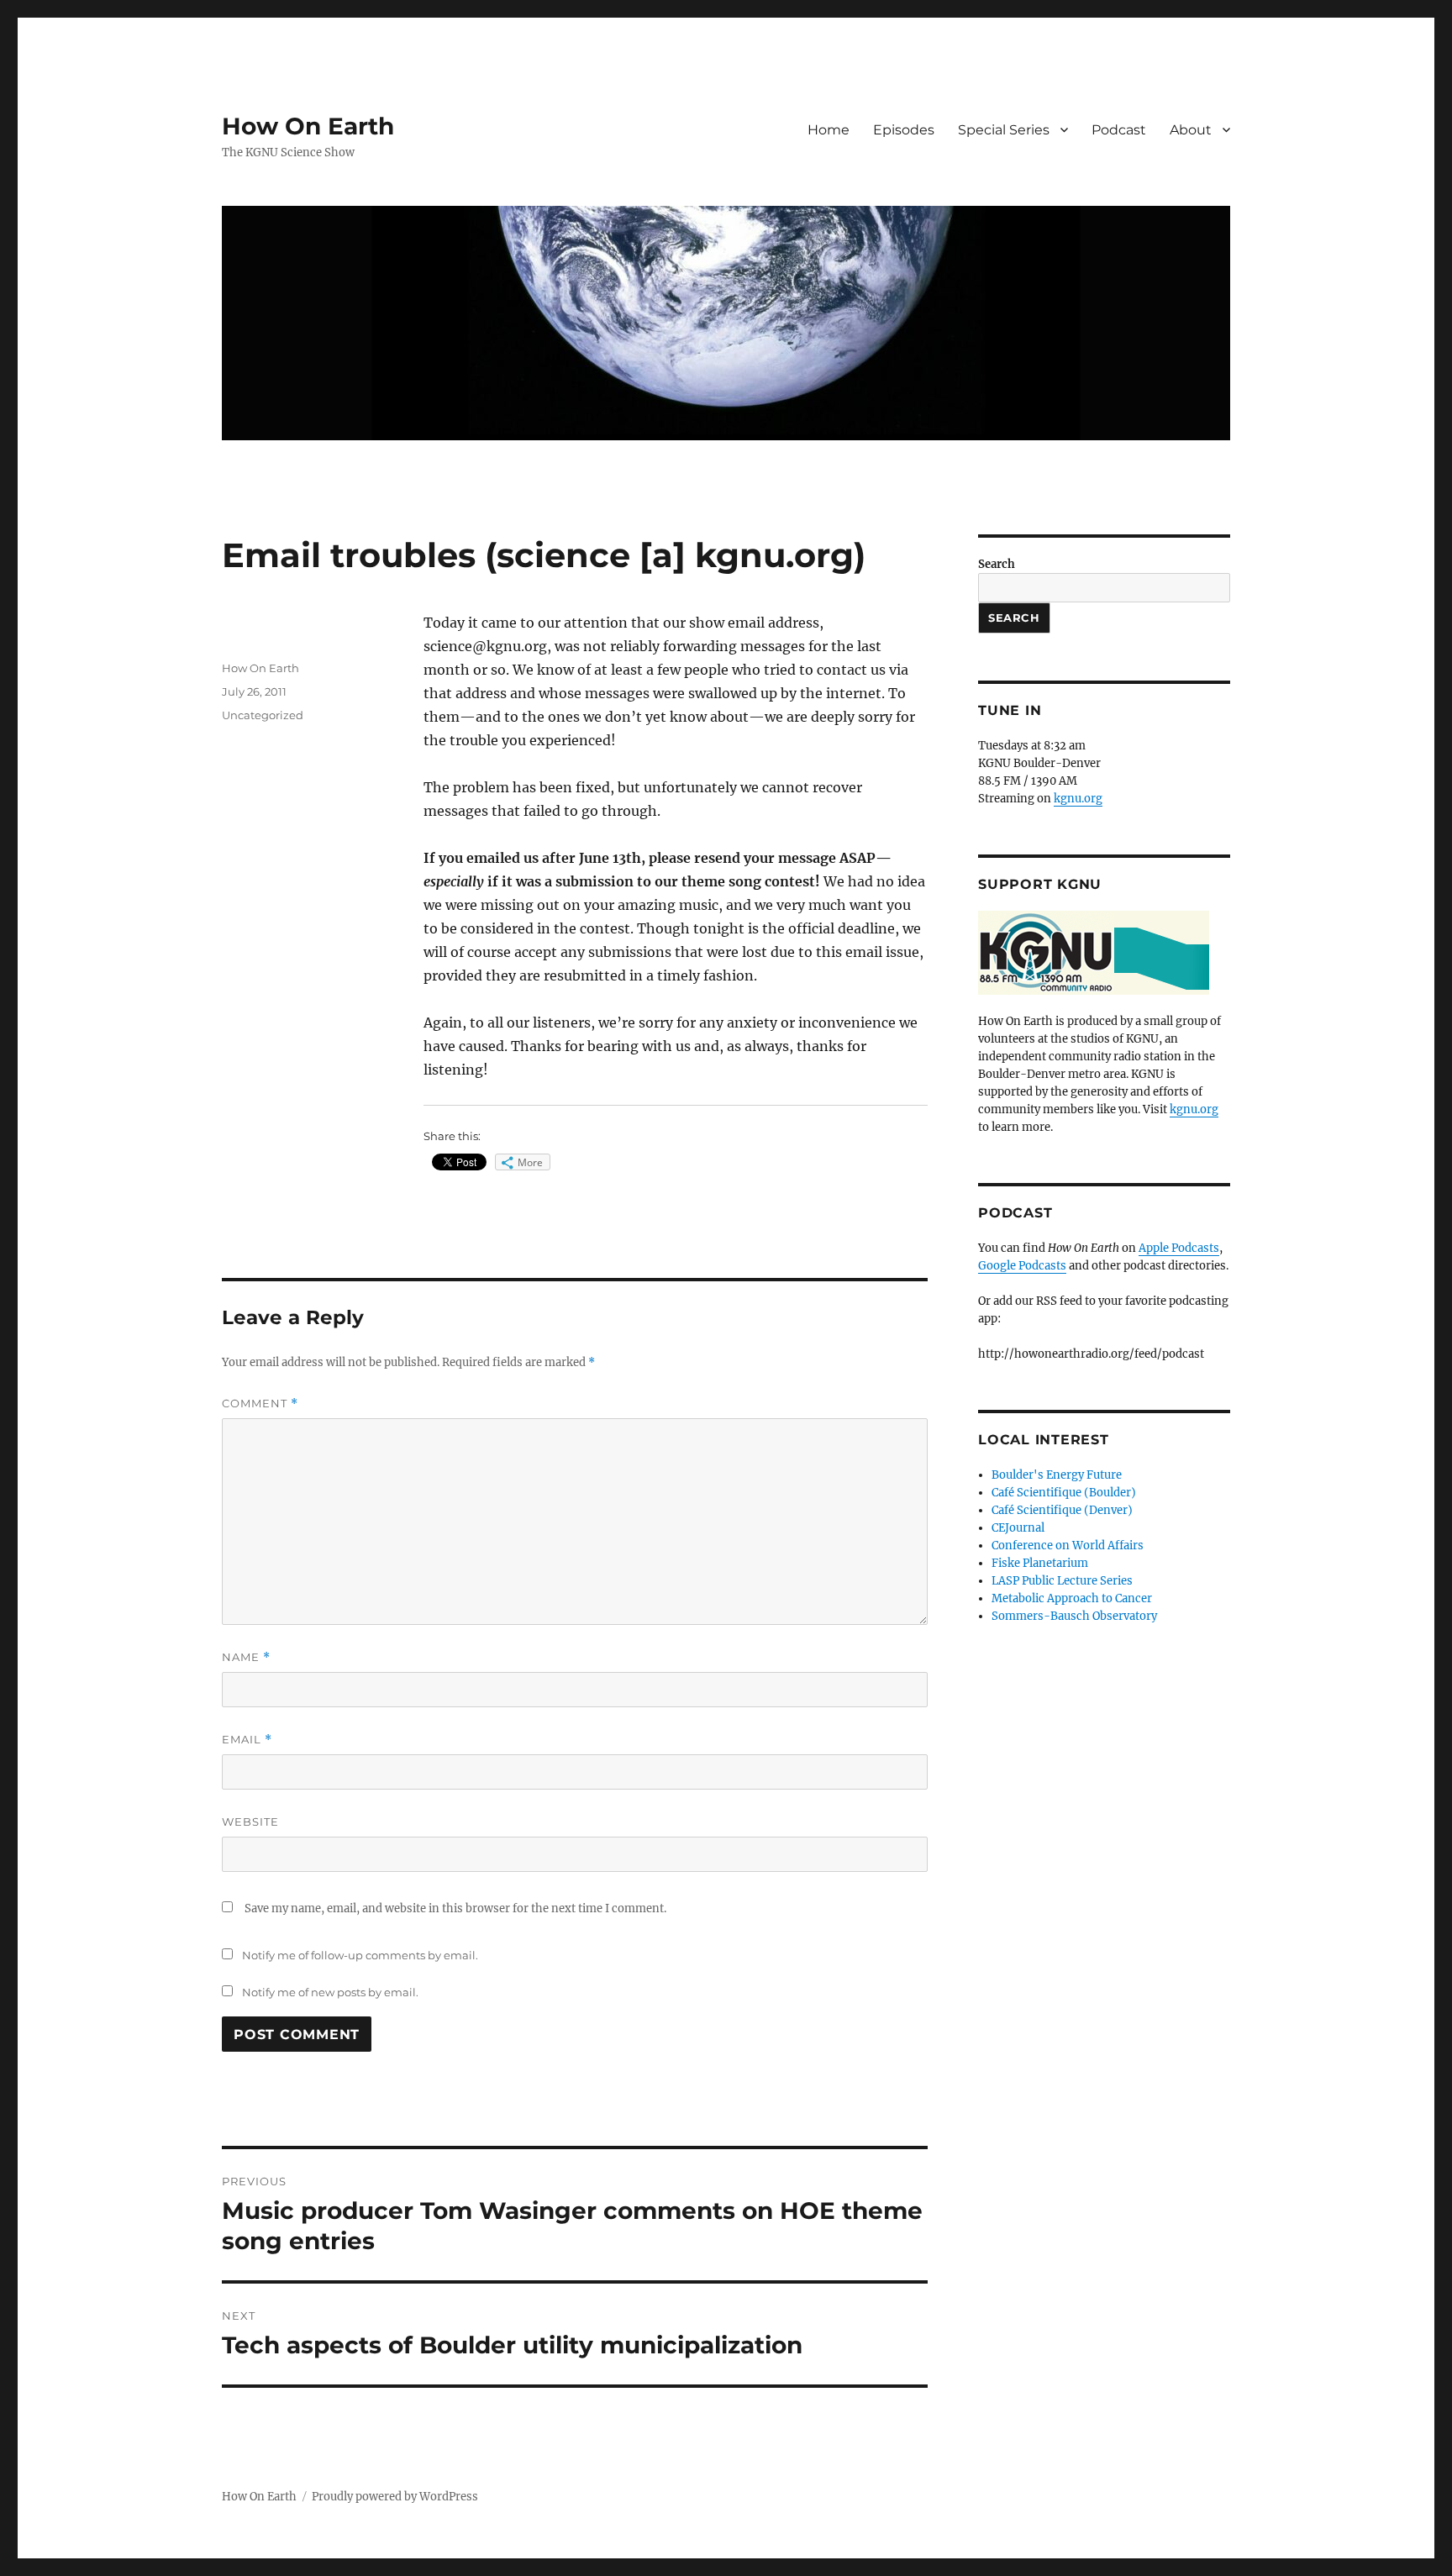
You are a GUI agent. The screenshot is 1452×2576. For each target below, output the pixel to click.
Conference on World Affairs (1068, 1546)
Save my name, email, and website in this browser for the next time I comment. (455, 1908)
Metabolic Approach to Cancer (1072, 1598)
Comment (260, 1404)
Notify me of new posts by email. (330, 1992)
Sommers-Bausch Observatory (1074, 1616)
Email (247, 1740)
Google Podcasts (1022, 1266)
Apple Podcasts (1179, 1248)
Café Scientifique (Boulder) (1064, 1493)
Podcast (1119, 130)
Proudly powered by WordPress (395, 2497)
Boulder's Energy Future (1057, 1475)
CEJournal (1018, 1528)
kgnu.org (1078, 799)
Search (997, 564)
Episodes (904, 130)
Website (250, 1822)
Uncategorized (263, 715)
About (1191, 130)
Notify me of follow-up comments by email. (360, 1955)
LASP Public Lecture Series (1062, 1581)
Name (246, 1657)
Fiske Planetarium (1040, 1563)
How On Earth (308, 126)
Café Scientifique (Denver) (1062, 1510)
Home (829, 130)
